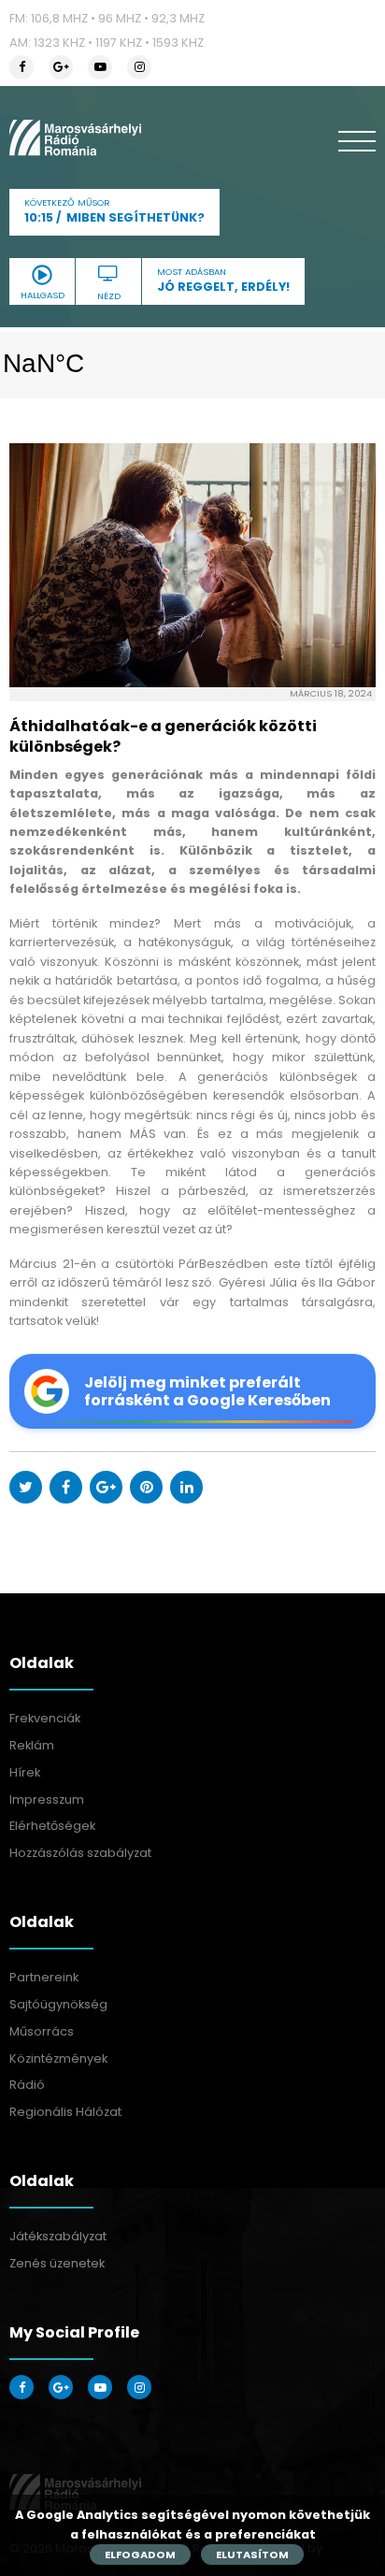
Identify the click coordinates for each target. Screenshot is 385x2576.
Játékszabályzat (58, 2236)
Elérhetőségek (52, 1826)
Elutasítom (252, 2554)
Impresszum (47, 1799)
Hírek (25, 1772)
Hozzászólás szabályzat (80, 1853)
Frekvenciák (45, 1718)
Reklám (32, 1745)
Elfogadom (140, 2554)
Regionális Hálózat (65, 2112)
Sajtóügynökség (58, 2004)
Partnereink (44, 1977)
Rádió (27, 2085)
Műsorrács (42, 2031)
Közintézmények (58, 2058)
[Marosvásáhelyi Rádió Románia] (75, 137)
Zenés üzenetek (57, 2263)
